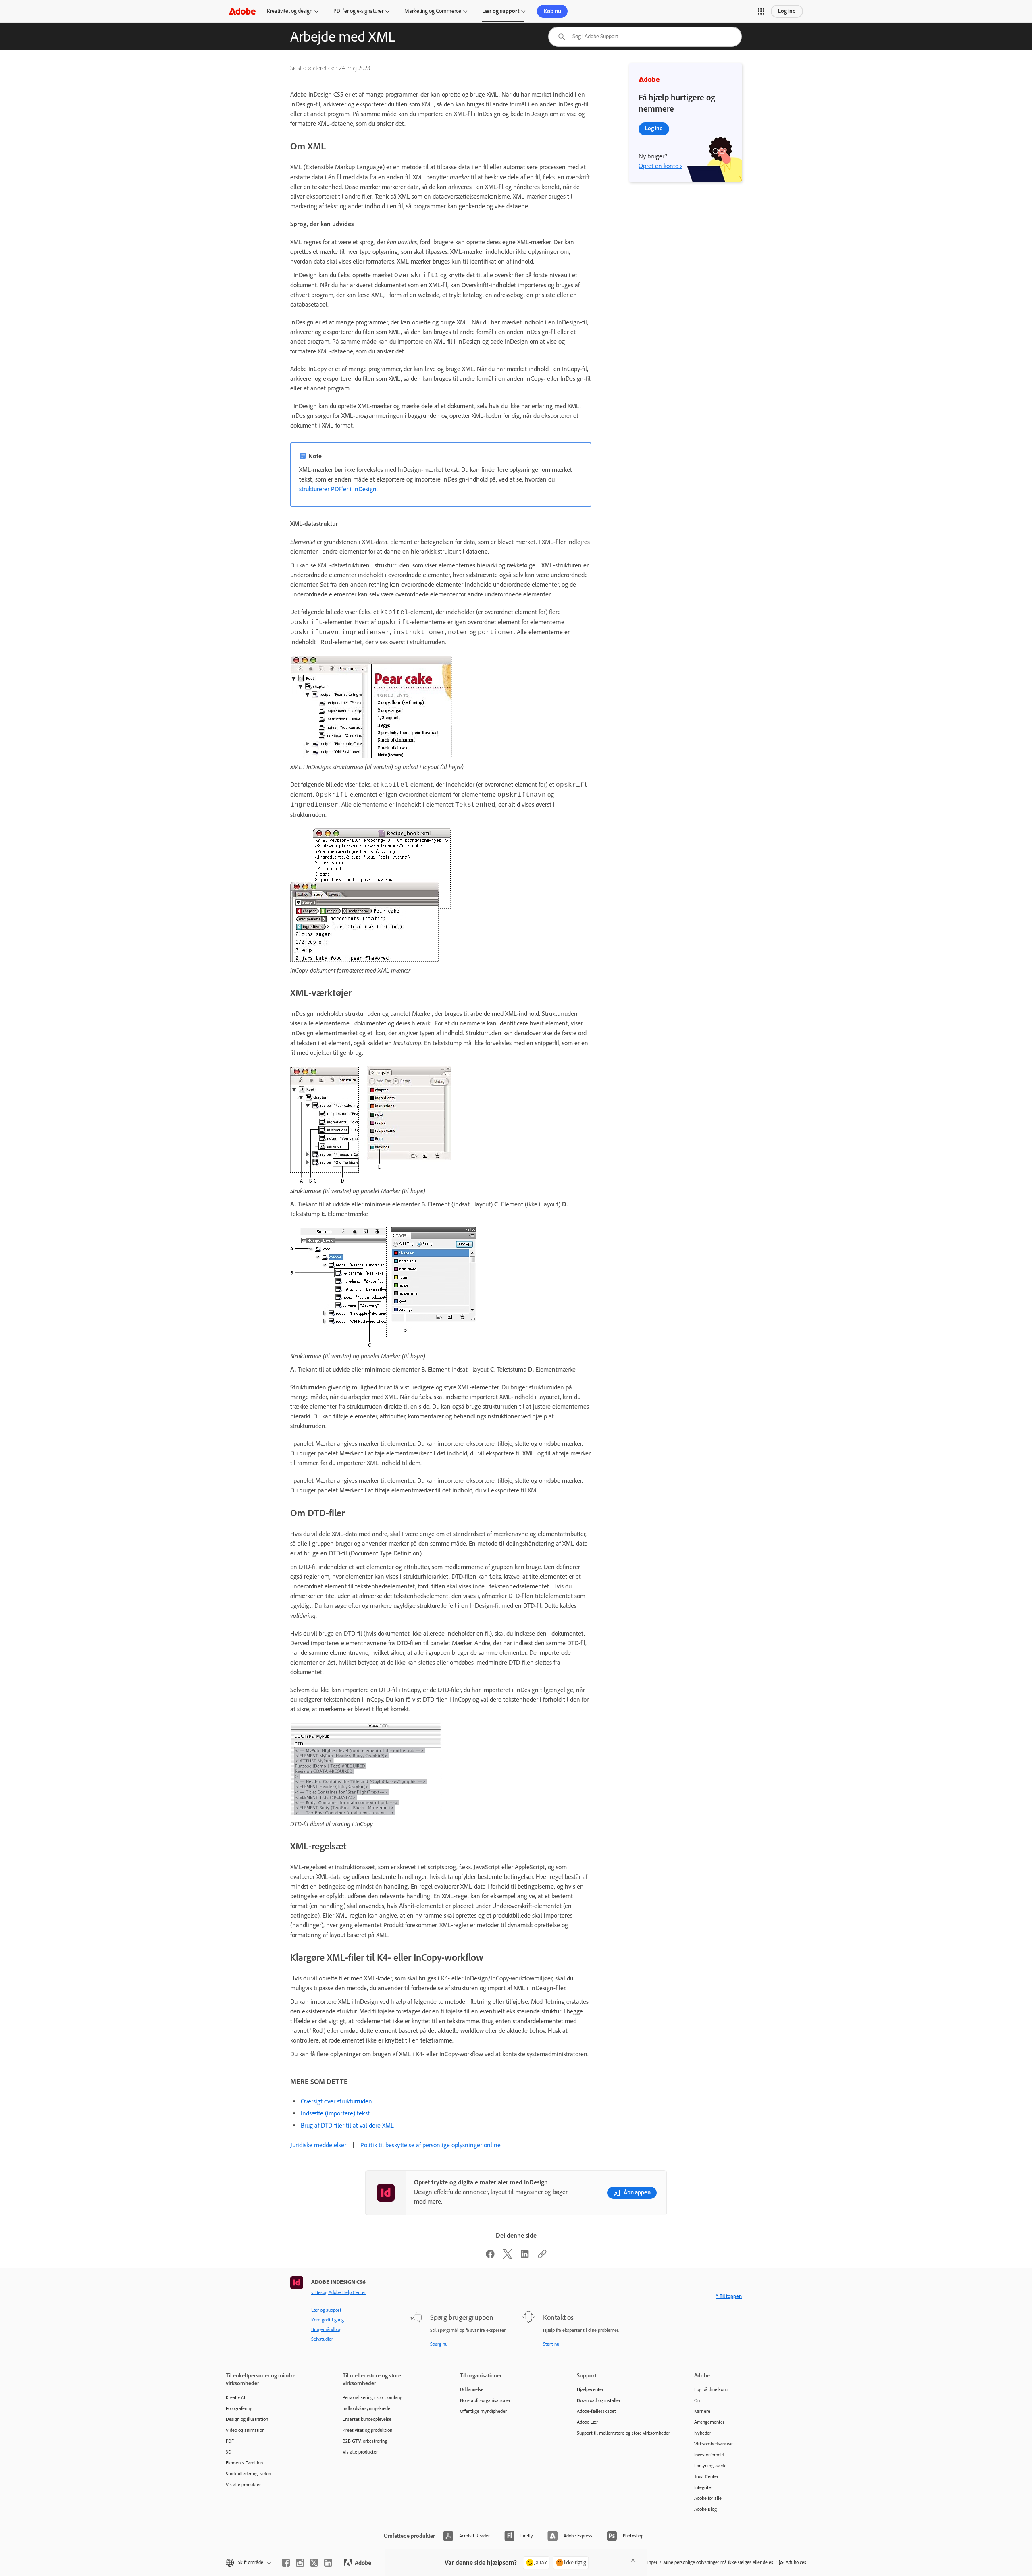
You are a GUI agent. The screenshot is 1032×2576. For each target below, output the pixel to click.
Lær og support (501, 11)
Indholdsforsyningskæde (366, 2408)
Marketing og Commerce (433, 11)
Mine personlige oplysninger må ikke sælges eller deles (718, 2562)
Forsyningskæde (710, 2466)
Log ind (787, 11)
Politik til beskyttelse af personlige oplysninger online (431, 2145)
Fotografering (239, 2408)
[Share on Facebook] (490, 2257)
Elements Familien (244, 2463)
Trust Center (706, 2476)
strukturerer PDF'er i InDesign (338, 489)
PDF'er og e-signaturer (358, 11)
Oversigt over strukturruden (336, 2101)
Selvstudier (322, 2339)
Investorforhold (709, 2455)
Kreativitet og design (290, 11)
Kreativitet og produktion (367, 2430)
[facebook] (286, 2563)
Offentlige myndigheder (483, 2411)
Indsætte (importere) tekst (335, 2113)
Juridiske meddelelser (318, 2145)
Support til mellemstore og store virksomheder (623, 2433)
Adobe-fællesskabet (596, 2411)
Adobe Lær (588, 2422)
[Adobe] (242, 11)
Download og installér (599, 2400)
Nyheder (703, 2433)
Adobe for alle (708, 2498)
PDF (230, 2441)
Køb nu (552, 11)
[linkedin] (328, 2563)
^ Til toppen (729, 2296)
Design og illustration (247, 2419)
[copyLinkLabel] (542, 2257)
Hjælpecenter (590, 2389)
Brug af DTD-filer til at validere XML (347, 2125)
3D (229, 2452)
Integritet (703, 2487)
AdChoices (796, 2562)
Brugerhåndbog (326, 2329)
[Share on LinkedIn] (525, 2257)
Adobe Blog (705, 2509)
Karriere (702, 2411)
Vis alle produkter (243, 2485)
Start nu (551, 2344)
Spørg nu (439, 2344)
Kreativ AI (235, 2397)
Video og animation (245, 2430)
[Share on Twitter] (508, 2257)
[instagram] (300, 2563)
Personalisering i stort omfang (372, 2397)
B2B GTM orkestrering (365, 2441)
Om (698, 2400)
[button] (761, 11)
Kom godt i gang (328, 2320)
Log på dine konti (711, 2389)
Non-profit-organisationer (485, 2400)
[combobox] (645, 37)
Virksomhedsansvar (714, 2444)
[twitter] (314, 2563)
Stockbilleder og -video (248, 2474)
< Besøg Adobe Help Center (339, 2292)
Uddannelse (472, 2389)
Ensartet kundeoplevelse (367, 2419)
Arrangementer (709, 2422)
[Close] (633, 2560)
